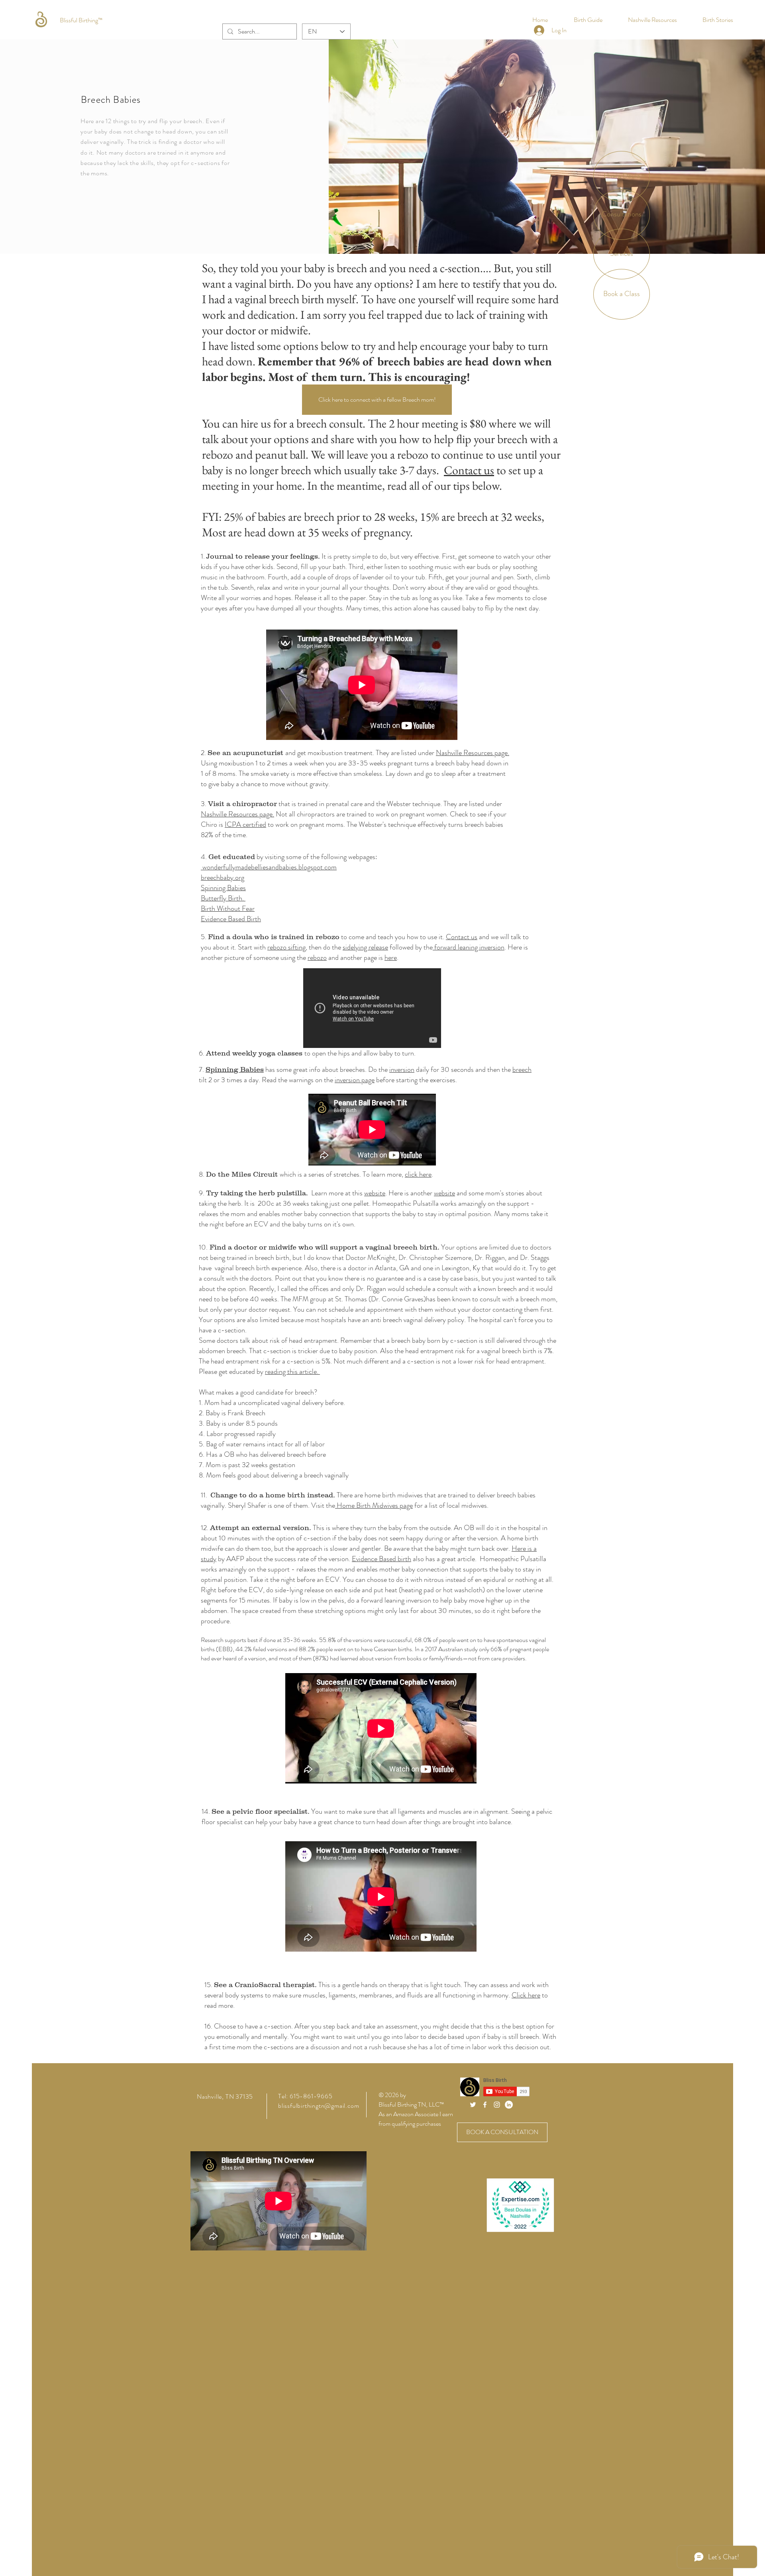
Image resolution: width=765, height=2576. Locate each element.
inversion (402, 1069)
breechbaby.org (223, 877)
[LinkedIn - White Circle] (509, 2105)
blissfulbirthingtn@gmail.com (319, 2106)
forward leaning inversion (469, 947)
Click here (526, 1995)
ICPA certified (245, 824)
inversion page (355, 1080)
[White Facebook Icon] (485, 2105)
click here (418, 1174)
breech (522, 1069)
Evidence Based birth (382, 1559)
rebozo (317, 957)
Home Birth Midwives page (374, 1505)
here (391, 957)
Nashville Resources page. (473, 753)
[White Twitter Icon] (473, 2105)
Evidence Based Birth (231, 919)
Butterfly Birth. (223, 898)
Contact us (469, 470)
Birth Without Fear (228, 908)
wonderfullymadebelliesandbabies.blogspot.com (269, 867)
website (444, 1193)
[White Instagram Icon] (497, 2105)
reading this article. (292, 1371)
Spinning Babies (223, 888)
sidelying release (365, 947)
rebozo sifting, (287, 947)
